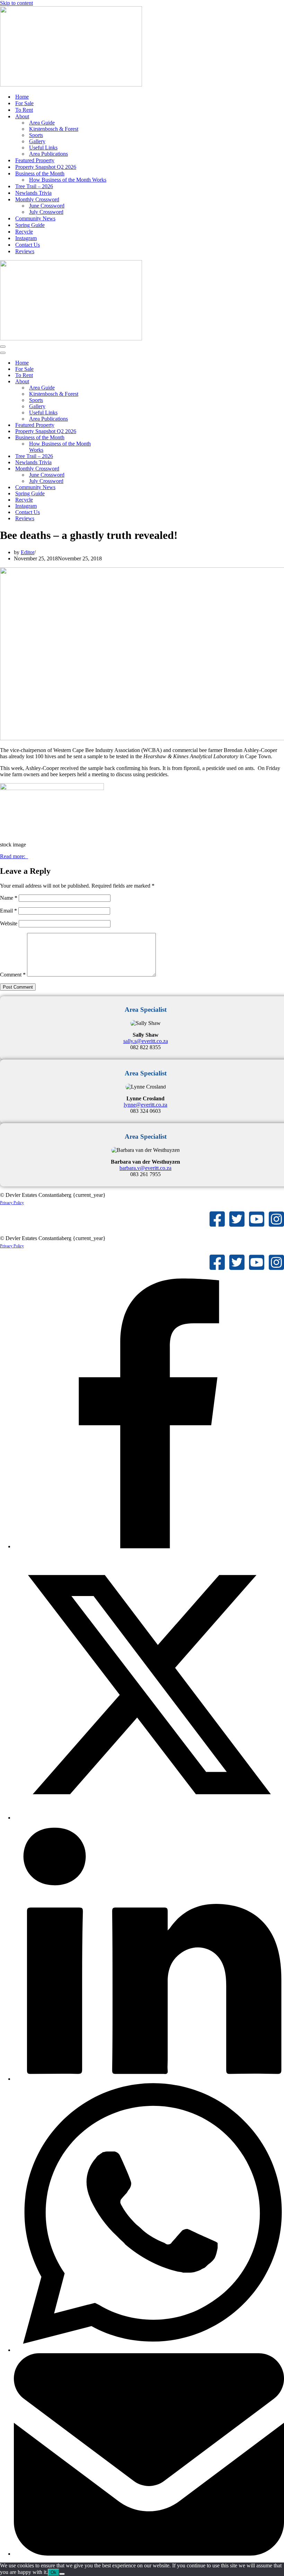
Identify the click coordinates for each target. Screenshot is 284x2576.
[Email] (149, 2554)
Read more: (14, 856)
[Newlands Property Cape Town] (71, 85)
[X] (149, 1818)
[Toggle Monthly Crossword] (121, 469)
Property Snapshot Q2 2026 (46, 167)
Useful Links (43, 148)
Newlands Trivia (33, 193)
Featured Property (35, 160)
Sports (36, 135)
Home (22, 97)
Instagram (26, 238)
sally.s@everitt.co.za (146, 1041)
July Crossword (46, 212)
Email (8, 911)
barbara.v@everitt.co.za (145, 1168)
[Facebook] (149, 1546)
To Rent (24, 110)
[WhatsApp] (149, 2350)
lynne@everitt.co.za (145, 1105)
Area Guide (42, 123)
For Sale (24, 103)
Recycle (24, 232)
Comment (13, 975)
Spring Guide (30, 225)
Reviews (25, 251)
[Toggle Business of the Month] (121, 438)
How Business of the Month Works (68, 180)
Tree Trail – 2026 (34, 186)
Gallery (37, 141)
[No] (62, 2574)
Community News (35, 218)
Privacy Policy (12, 1203)
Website (9, 923)
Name (9, 898)
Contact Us (28, 245)
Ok (54, 2572)
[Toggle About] (121, 382)
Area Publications (48, 154)
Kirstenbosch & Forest (54, 129)
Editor (28, 552)
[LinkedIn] (149, 2079)
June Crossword (47, 206)
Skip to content (16, 3)
